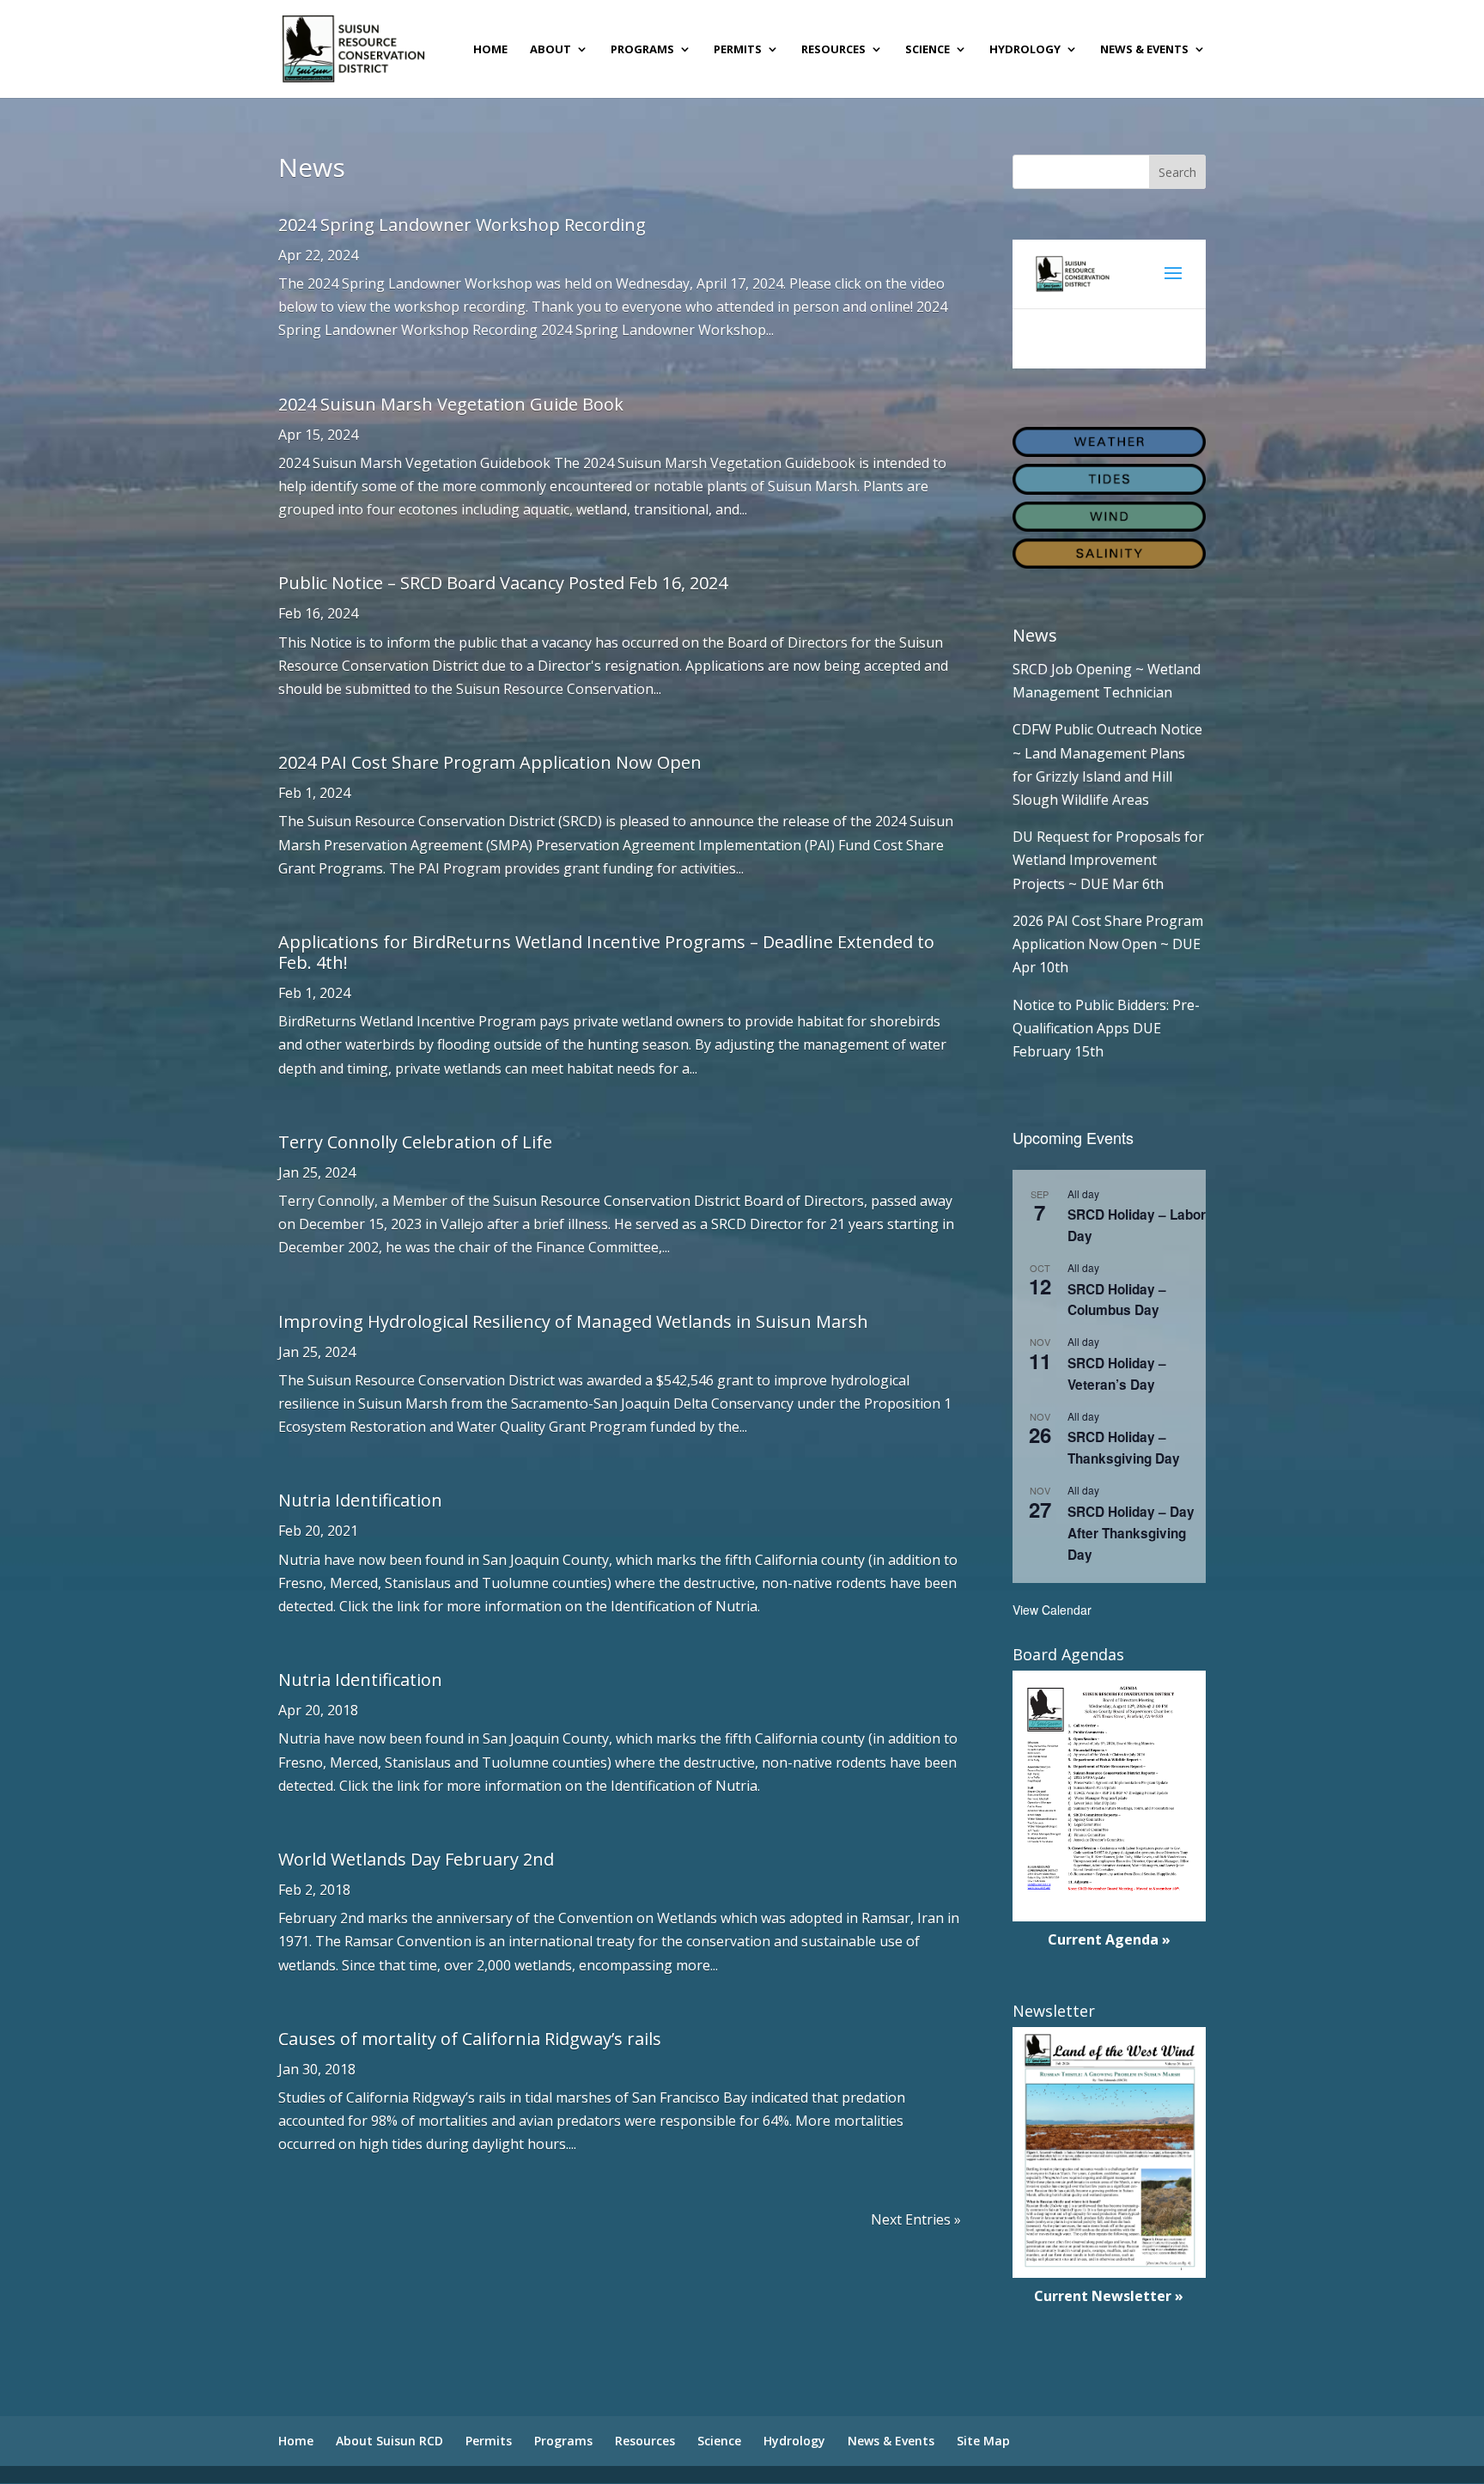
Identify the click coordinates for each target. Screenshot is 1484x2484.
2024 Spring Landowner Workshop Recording (462, 225)
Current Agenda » (1109, 1939)
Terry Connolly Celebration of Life (415, 1142)
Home (490, 50)
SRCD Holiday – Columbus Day (1117, 1300)
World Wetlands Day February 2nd (416, 1859)
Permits (738, 50)
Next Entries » (916, 2219)
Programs (642, 50)
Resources (833, 50)
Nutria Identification (360, 1500)
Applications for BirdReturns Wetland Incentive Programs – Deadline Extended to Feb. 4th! (606, 952)
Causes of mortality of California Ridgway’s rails (470, 2039)
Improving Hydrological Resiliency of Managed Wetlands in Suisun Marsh (573, 1321)
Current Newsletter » (1109, 2296)
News (1035, 635)
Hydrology (1025, 50)
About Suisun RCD (389, 2441)
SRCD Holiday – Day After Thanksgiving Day (1131, 1533)
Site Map (983, 2441)
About (550, 50)
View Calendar (1052, 1610)
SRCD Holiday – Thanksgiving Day (1124, 1448)
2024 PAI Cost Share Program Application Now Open (490, 762)
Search (1177, 172)
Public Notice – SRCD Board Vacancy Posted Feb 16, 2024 (503, 583)
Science (927, 50)
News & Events (1144, 50)
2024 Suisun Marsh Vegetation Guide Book (451, 404)
